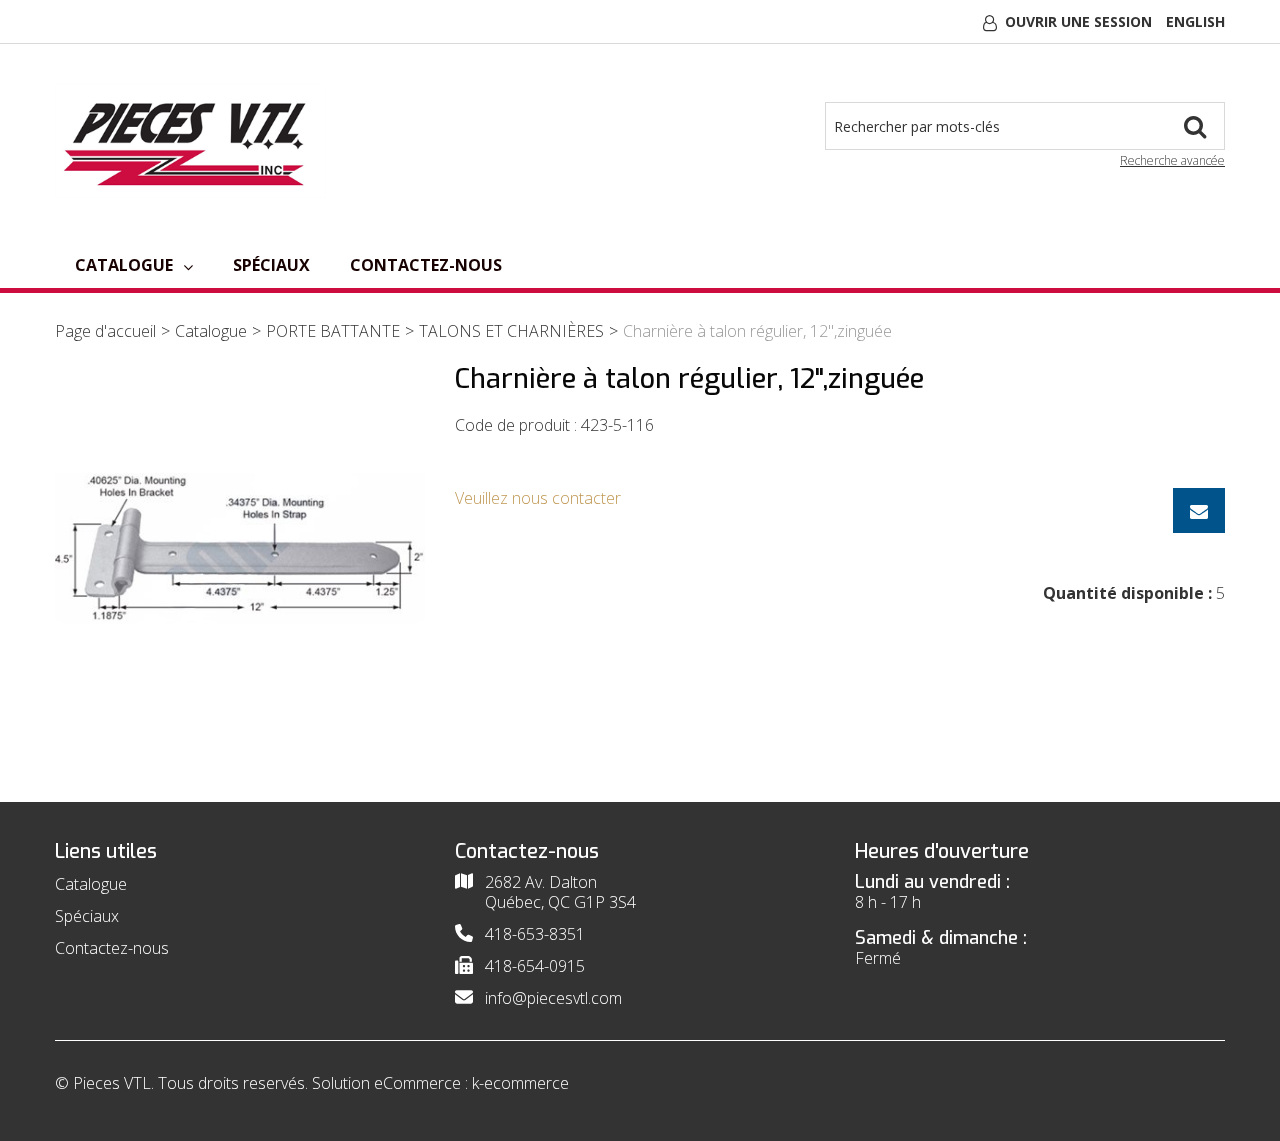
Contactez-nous (426, 265)
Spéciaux (271, 265)
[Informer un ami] (1199, 510)
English (1195, 21)
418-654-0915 (535, 966)
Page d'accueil (105, 331)
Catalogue (124, 265)
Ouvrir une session (1078, 21)
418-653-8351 (535, 934)
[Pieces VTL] (190, 141)
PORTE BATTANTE (333, 331)
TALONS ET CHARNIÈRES (511, 331)
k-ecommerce (520, 1083)
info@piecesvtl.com (553, 998)
